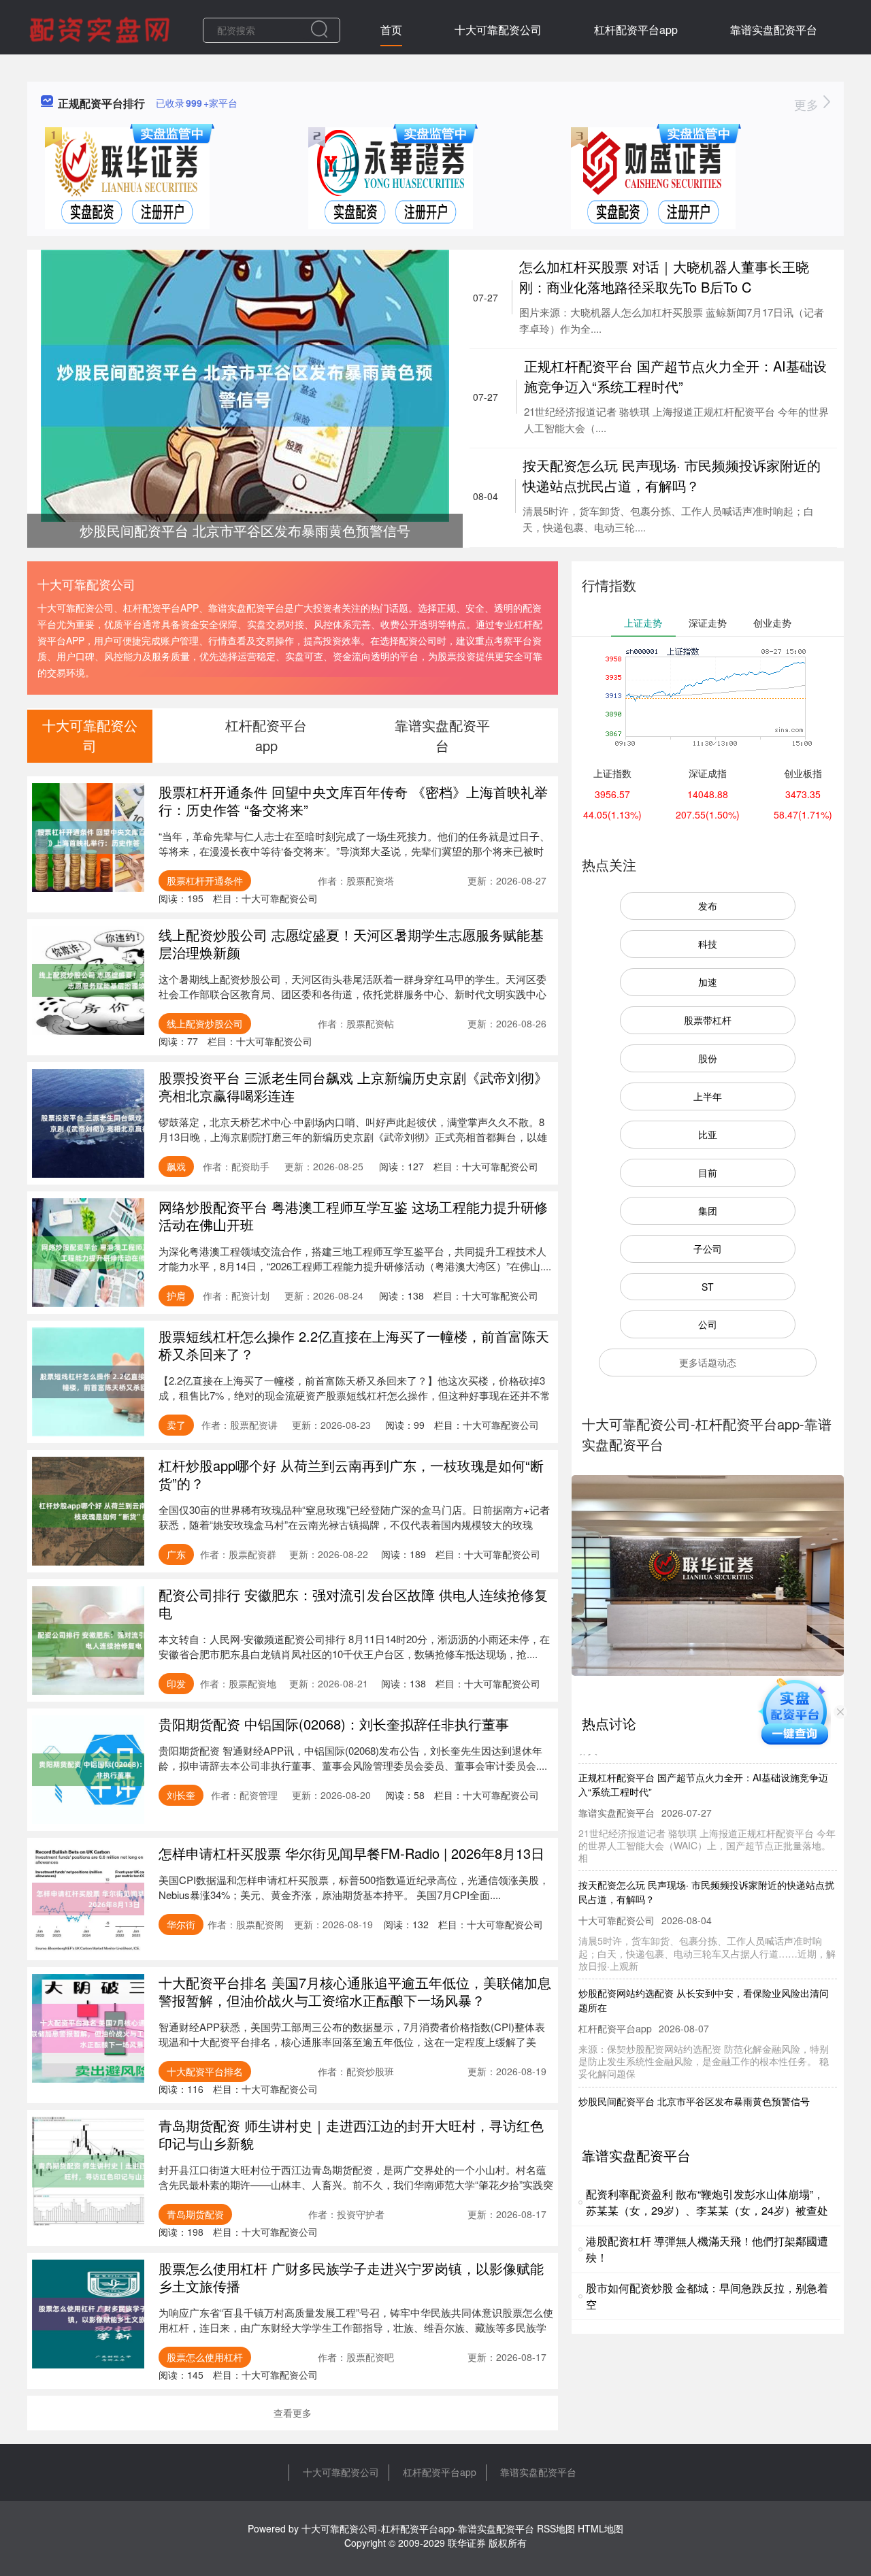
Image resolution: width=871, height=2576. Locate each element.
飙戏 (176, 1166)
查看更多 (293, 2413)
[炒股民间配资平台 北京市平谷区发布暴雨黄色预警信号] (245, 384)
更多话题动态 (708, 1362)
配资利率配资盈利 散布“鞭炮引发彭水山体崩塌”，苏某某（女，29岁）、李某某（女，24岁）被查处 (707, 2202)
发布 (708, 906)
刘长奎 (181, 1795)
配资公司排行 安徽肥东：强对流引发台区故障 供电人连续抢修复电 (353, 1603)
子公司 (708, 1249)
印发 (176, 1683)
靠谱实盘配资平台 (774, 30)
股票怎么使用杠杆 (205, 2357)
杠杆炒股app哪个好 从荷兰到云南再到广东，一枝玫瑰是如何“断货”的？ (351, 1474)
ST (708, 1287)
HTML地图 (601, 2528)
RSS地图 (556, 2528)
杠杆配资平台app (636, 30)
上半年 (708, 1096)
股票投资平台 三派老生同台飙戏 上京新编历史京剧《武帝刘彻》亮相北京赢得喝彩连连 (353, 1086)
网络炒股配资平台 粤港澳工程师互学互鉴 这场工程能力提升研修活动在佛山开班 (353, 1216)
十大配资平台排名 (205, 2071)
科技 (708, 944)
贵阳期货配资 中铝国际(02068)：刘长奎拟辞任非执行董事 (334, 1724)
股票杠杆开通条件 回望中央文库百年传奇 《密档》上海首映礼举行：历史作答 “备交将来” (353, 800)
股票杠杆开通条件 (205, 880)
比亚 (708, 1134)
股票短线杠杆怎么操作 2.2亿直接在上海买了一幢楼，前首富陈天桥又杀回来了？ (354, 1345)
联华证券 (467, 2543)
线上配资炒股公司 (205, 1023)
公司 (708, 1324)
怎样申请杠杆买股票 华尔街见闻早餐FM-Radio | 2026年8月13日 (351, 1853)
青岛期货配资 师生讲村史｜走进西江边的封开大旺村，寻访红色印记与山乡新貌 (351, 2134)
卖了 (176, 1425)
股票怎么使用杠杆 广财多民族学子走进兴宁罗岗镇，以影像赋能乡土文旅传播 (351, 2277)
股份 (708, 1058)
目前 (708, 1172)
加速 (708, 982)
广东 (176, 1554)
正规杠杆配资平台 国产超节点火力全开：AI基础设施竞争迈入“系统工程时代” (675, 376)
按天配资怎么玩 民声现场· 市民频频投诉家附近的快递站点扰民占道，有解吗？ (672, 475)
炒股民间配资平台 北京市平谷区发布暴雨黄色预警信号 (694, 2075)
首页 (391, 30)
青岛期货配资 (195, 2214)
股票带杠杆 (708, 1020)
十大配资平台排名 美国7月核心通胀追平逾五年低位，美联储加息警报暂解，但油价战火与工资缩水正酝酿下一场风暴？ (355, 1991)
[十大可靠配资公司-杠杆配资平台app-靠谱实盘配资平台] (101, 29)
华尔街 (181, 1924)
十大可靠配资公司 (498, 30)
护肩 (176, 1295)
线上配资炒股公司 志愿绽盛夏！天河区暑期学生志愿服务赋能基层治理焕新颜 (351, 943)
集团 (708, 1210)
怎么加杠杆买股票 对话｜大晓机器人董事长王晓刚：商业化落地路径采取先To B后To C (664, 277)
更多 (808, 104)
